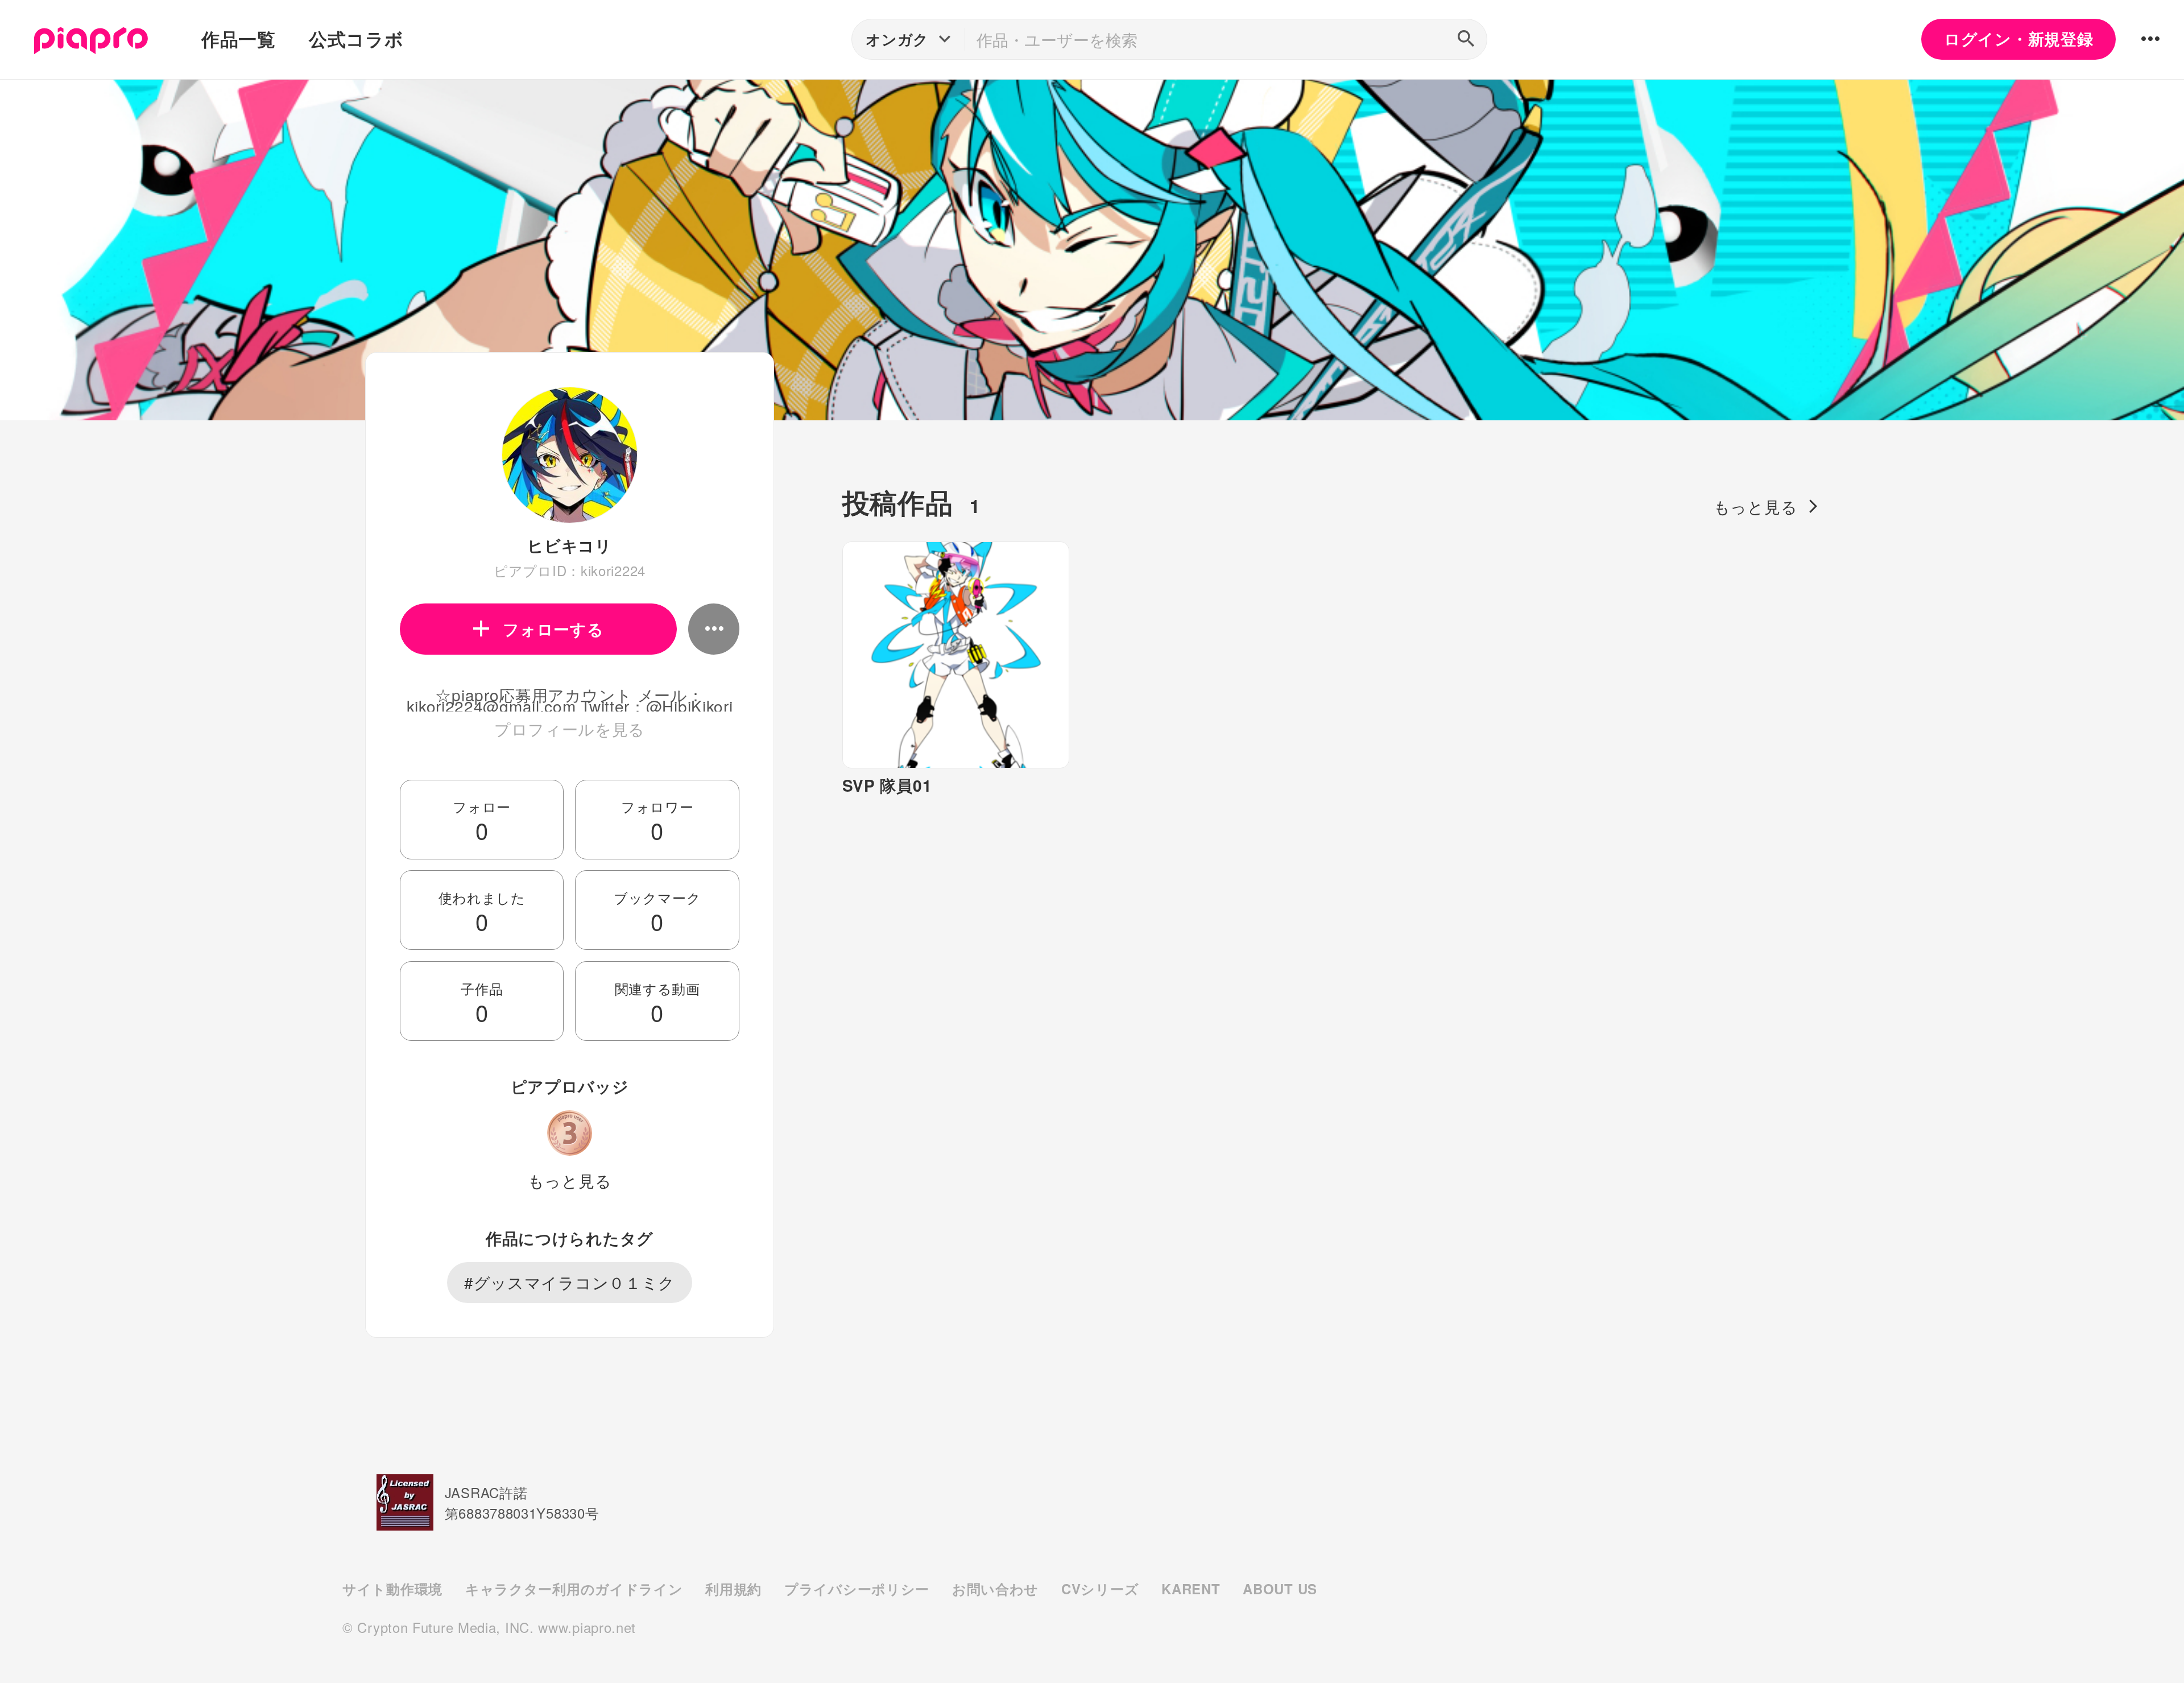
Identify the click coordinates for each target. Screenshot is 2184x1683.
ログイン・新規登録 (2018, 39)
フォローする (553, 629)
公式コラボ (356, 39)
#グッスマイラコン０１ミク (570, 1282)
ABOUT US (1280, 1589)
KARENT (1191, 1589)
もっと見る (570, 1180)
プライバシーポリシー (857, 1589)
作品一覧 (239, 39)
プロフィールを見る (570, 729)
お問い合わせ (995, 1589)
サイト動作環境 (392, 1589)
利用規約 (733, 1589)
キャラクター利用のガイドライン (574, 1589)
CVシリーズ (1100, 1589)
